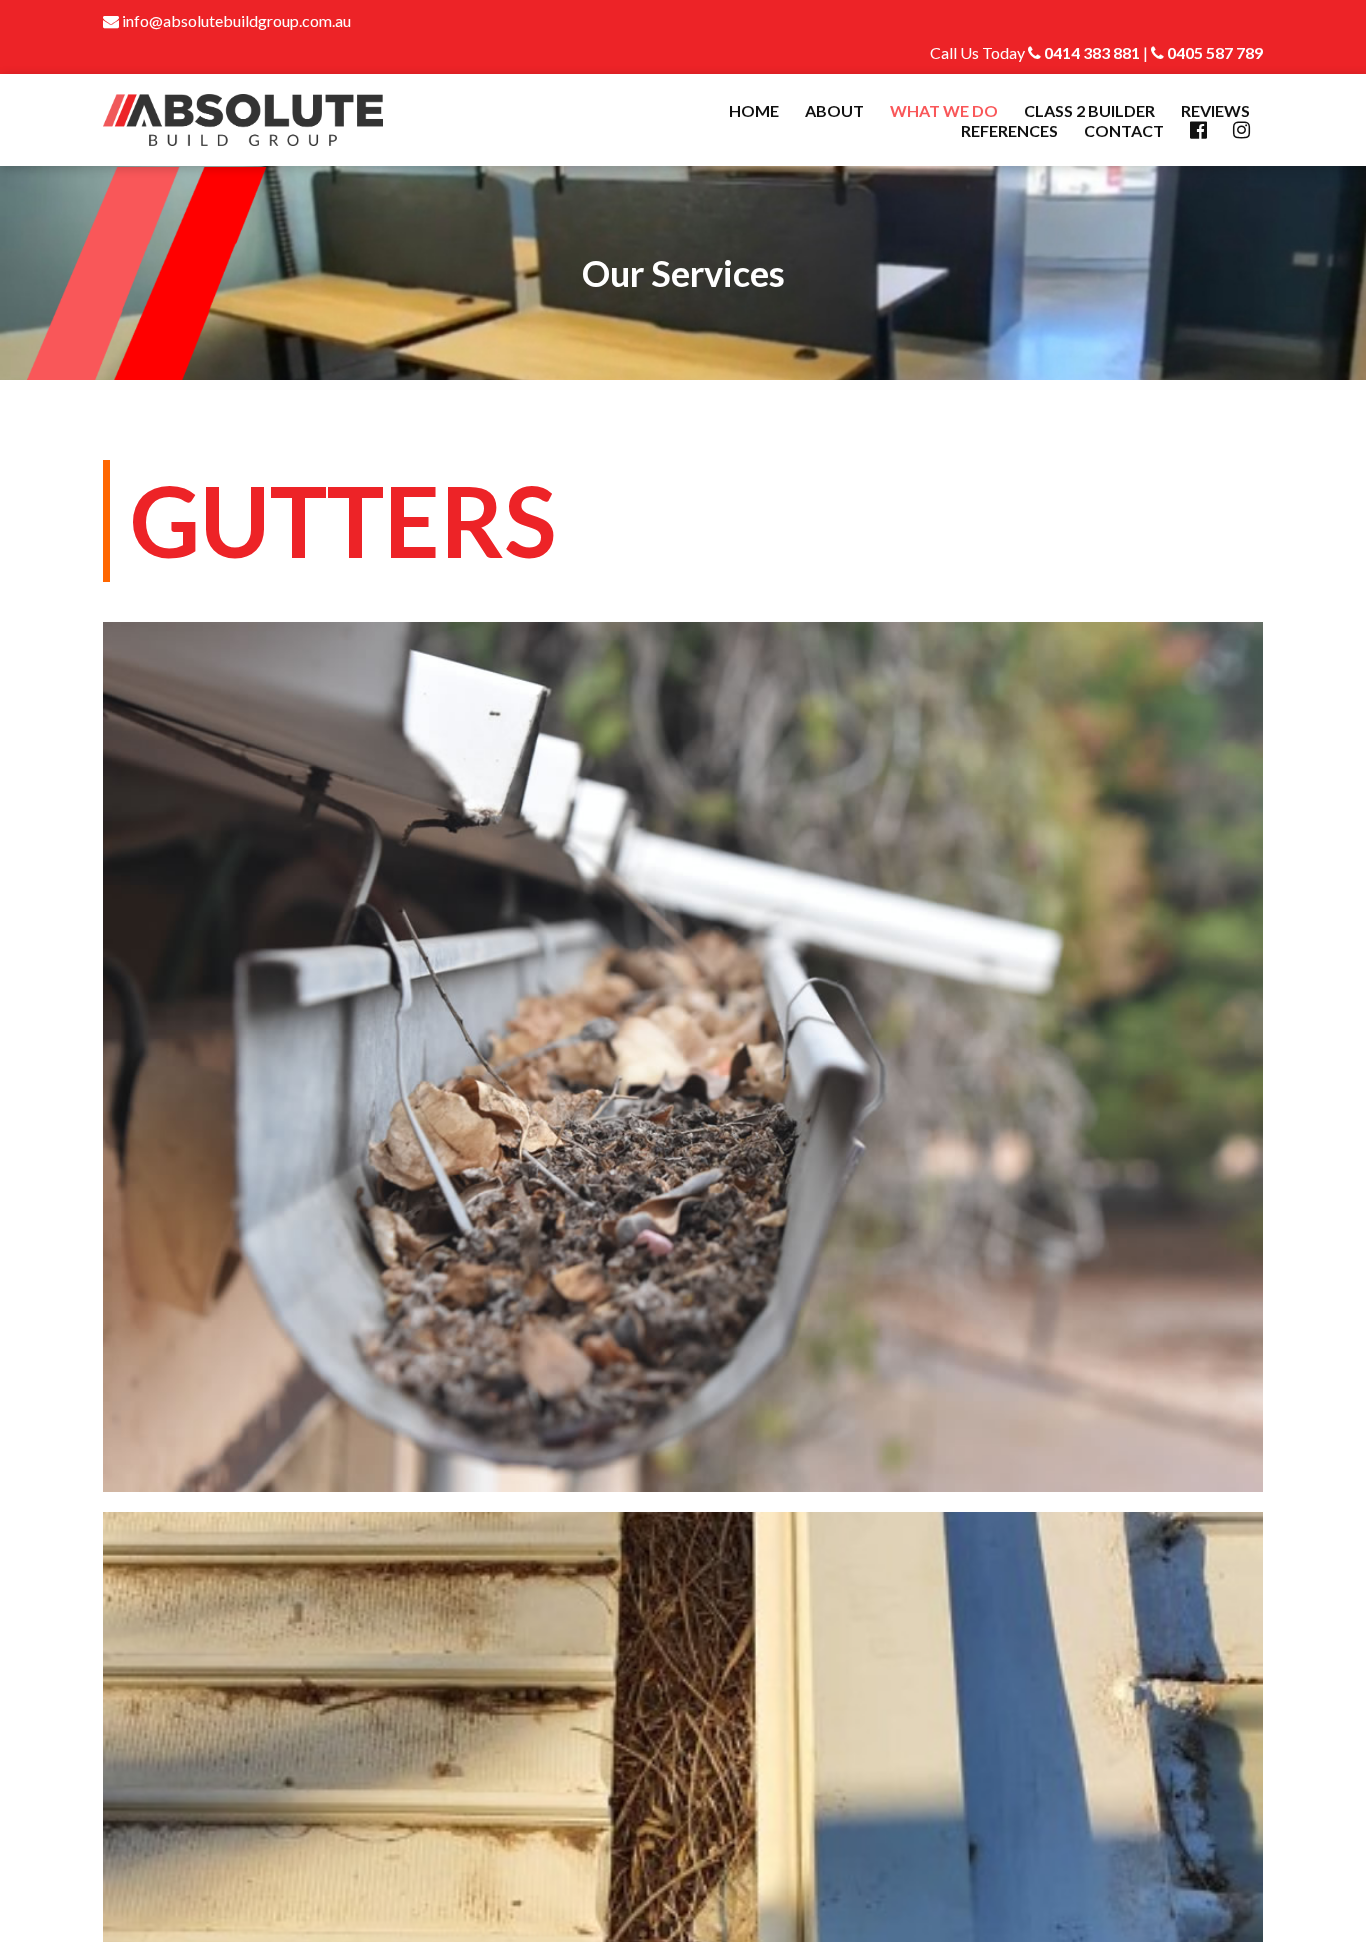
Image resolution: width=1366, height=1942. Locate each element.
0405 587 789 (1213, 52)
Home (754, 110)
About (834, 110)
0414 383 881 (1090, 52)
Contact (1124, 130)
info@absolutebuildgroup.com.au (235, 20)
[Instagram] (1241, 130)
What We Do (944, 110)
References (1009, 130)
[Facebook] (1198, 130)
